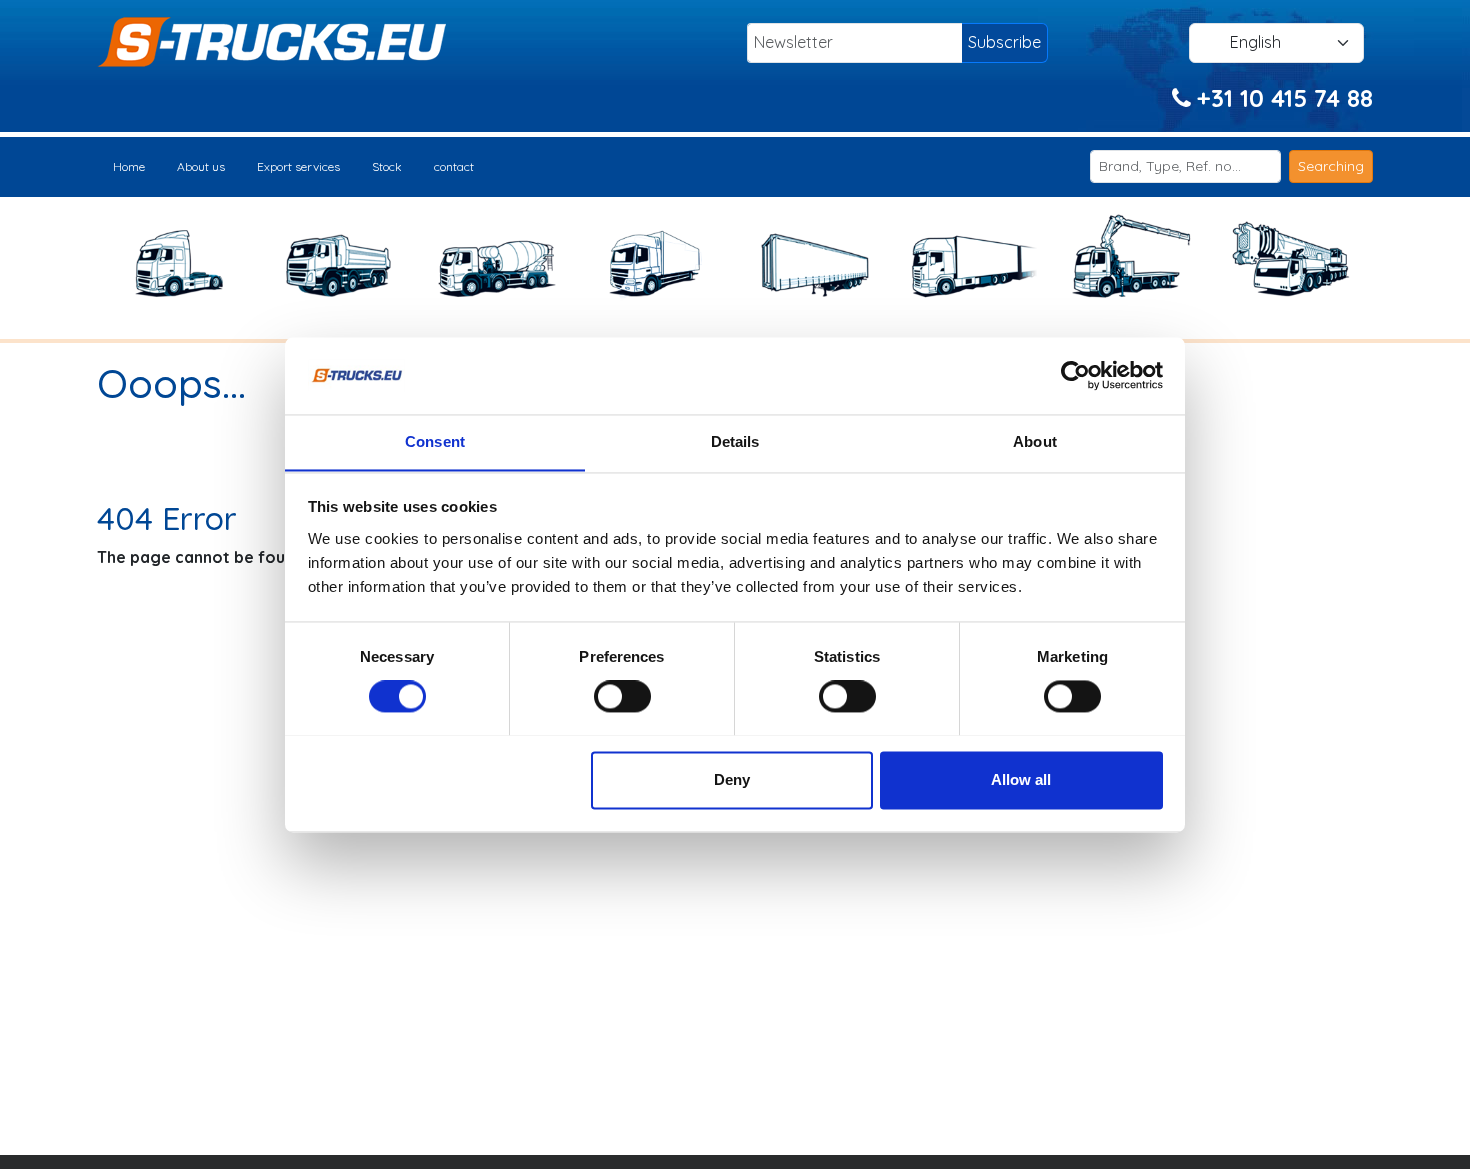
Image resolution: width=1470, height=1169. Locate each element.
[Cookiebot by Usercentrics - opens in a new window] (1075, 375)
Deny (732, 779)
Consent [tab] (435, 441)
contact (454, 166)
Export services (298, 166)
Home (129, 166)
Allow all (1021, 779)
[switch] (622, 696)
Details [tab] (735, 441)
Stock (387, 166)
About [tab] (1035, 441)
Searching (1331, 166)
